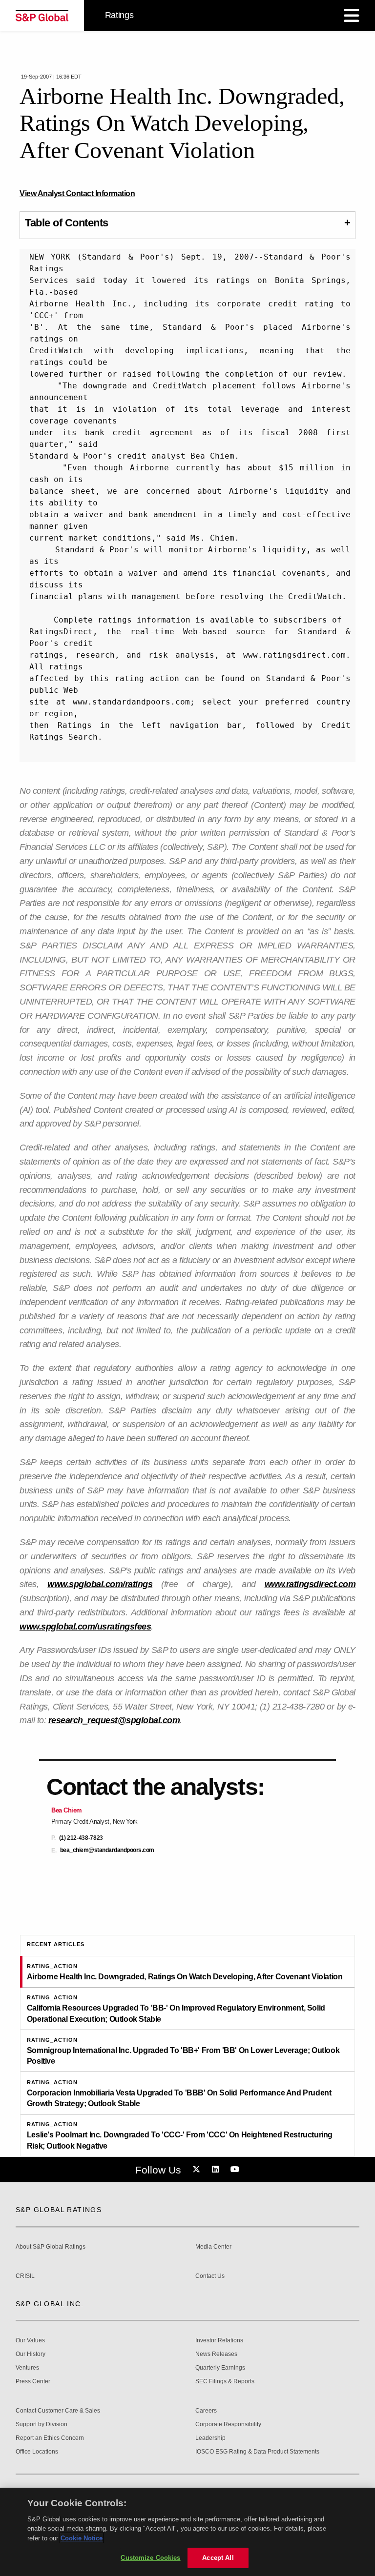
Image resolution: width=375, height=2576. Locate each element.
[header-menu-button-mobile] (352, 16)
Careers (206, 2411)
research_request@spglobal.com (114, 1720)
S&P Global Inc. (50, 2304)
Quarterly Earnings (220, 2368)
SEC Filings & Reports (225, 2382)
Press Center (33, 2382)
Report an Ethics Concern (50, 2438)
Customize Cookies (150, 2558)
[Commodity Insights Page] (198, 2170)
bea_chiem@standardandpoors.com (107, 1850)
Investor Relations (219, 2341)
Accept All (218, 2558)
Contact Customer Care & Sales (58, 2411)
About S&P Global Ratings (51, 2247)
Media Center (213, 2247)
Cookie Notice (82, 2538)
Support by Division (42, 2425)
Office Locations (37, 2452)
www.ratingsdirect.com (310, 1584)
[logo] (42, 16)
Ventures (27, 2368)
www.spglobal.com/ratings (100, 1584)
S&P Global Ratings (59, 2210)
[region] (187, 2532)
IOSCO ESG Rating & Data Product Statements (257, 2452)
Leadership (210, 2438)
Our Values (30, 2341)
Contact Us (210, 2276)
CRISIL (25, 2276)
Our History (31, 2354)
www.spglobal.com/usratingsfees (85, 1627)
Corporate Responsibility (228, 2425)
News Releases (216, 2354)
